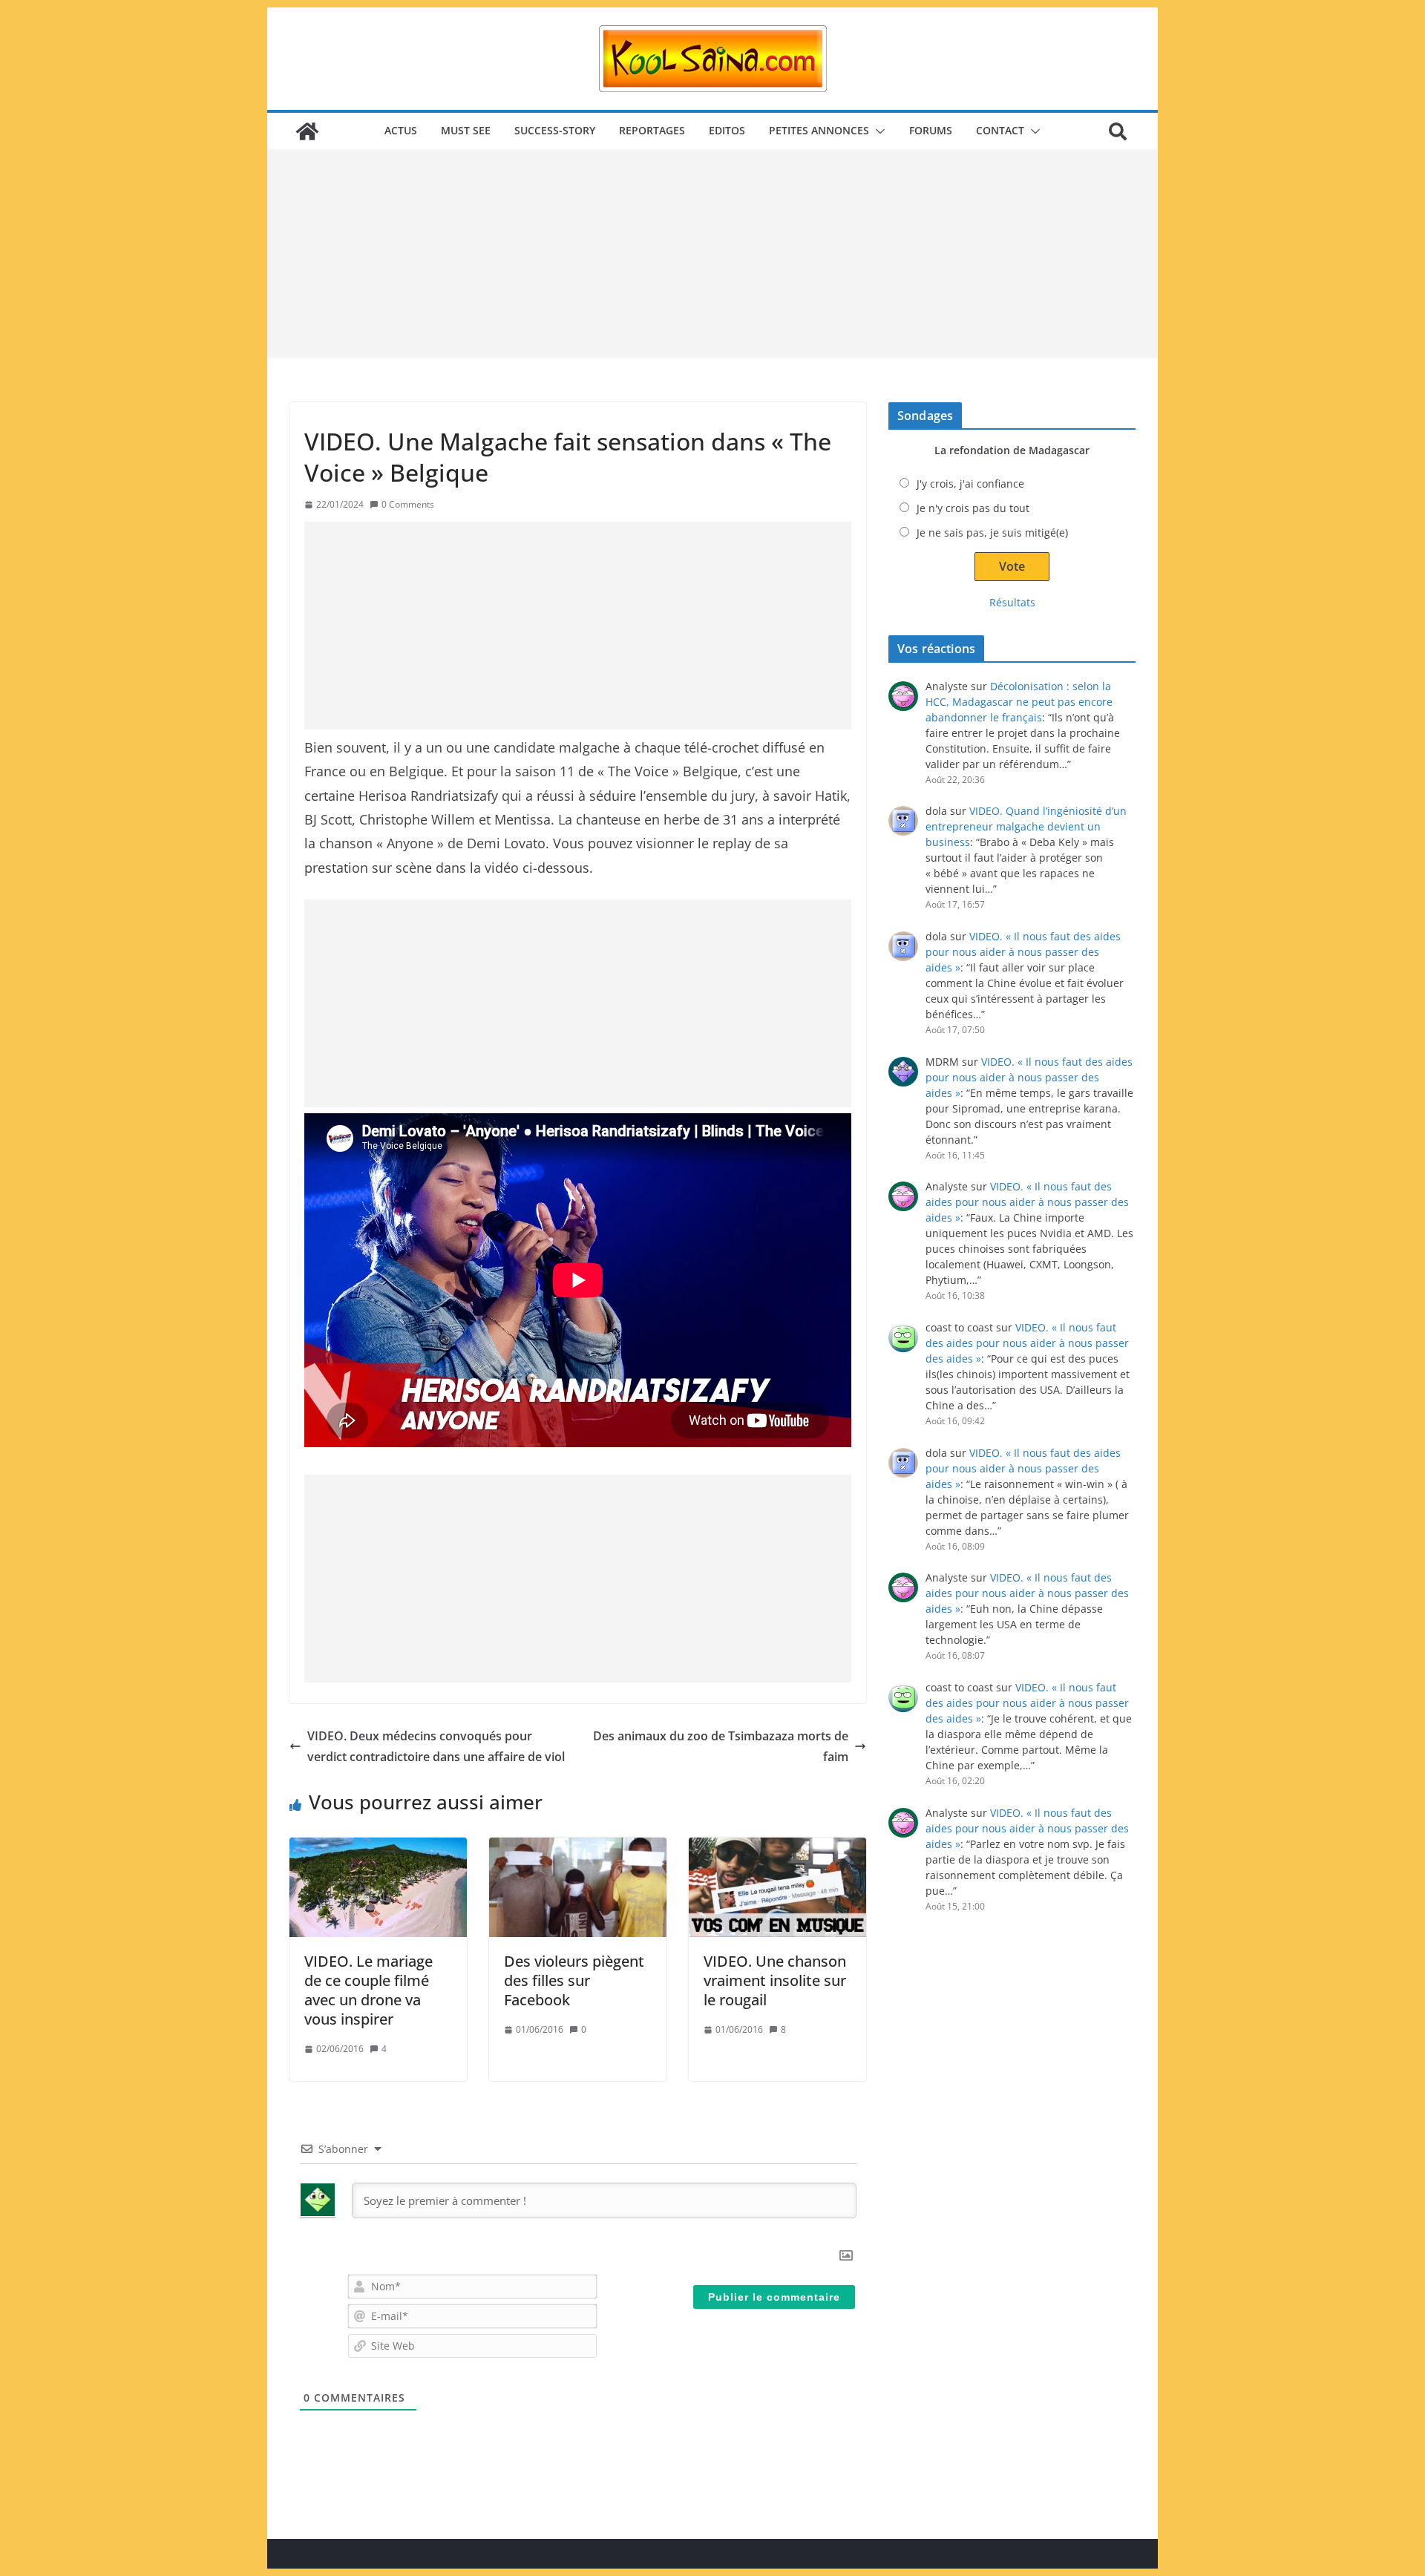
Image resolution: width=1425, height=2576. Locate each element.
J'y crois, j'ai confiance (970, 484)
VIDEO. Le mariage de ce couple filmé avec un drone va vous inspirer (368, 1990)
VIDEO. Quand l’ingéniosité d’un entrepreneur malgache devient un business (1026, 826)
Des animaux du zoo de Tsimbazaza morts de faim (721, 1747)
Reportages (652, 130)
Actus (401, 130)
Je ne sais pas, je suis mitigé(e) (992, 532)
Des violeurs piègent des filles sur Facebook (574, 1980)
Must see (466, 130)
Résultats (1012, 602)
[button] (877, 131)
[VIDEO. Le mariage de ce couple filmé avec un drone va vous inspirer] (378, 1887)
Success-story (555, 130)
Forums (931, 130)
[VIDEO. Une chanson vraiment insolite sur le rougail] (777, 1887)
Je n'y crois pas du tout (973, 508)
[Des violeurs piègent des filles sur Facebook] (578, 1887)
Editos (727, 130)
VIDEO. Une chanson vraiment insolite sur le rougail (775, 1980)
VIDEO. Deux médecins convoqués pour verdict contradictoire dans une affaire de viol (436, 1747)
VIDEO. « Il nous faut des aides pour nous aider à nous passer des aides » (1023, 952)
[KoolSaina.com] (307, 131)
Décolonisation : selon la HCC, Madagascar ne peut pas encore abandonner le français (1019, 702)
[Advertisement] (712, 254)
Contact (1000, 130)
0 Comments (408, 504)
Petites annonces (819, 130)
